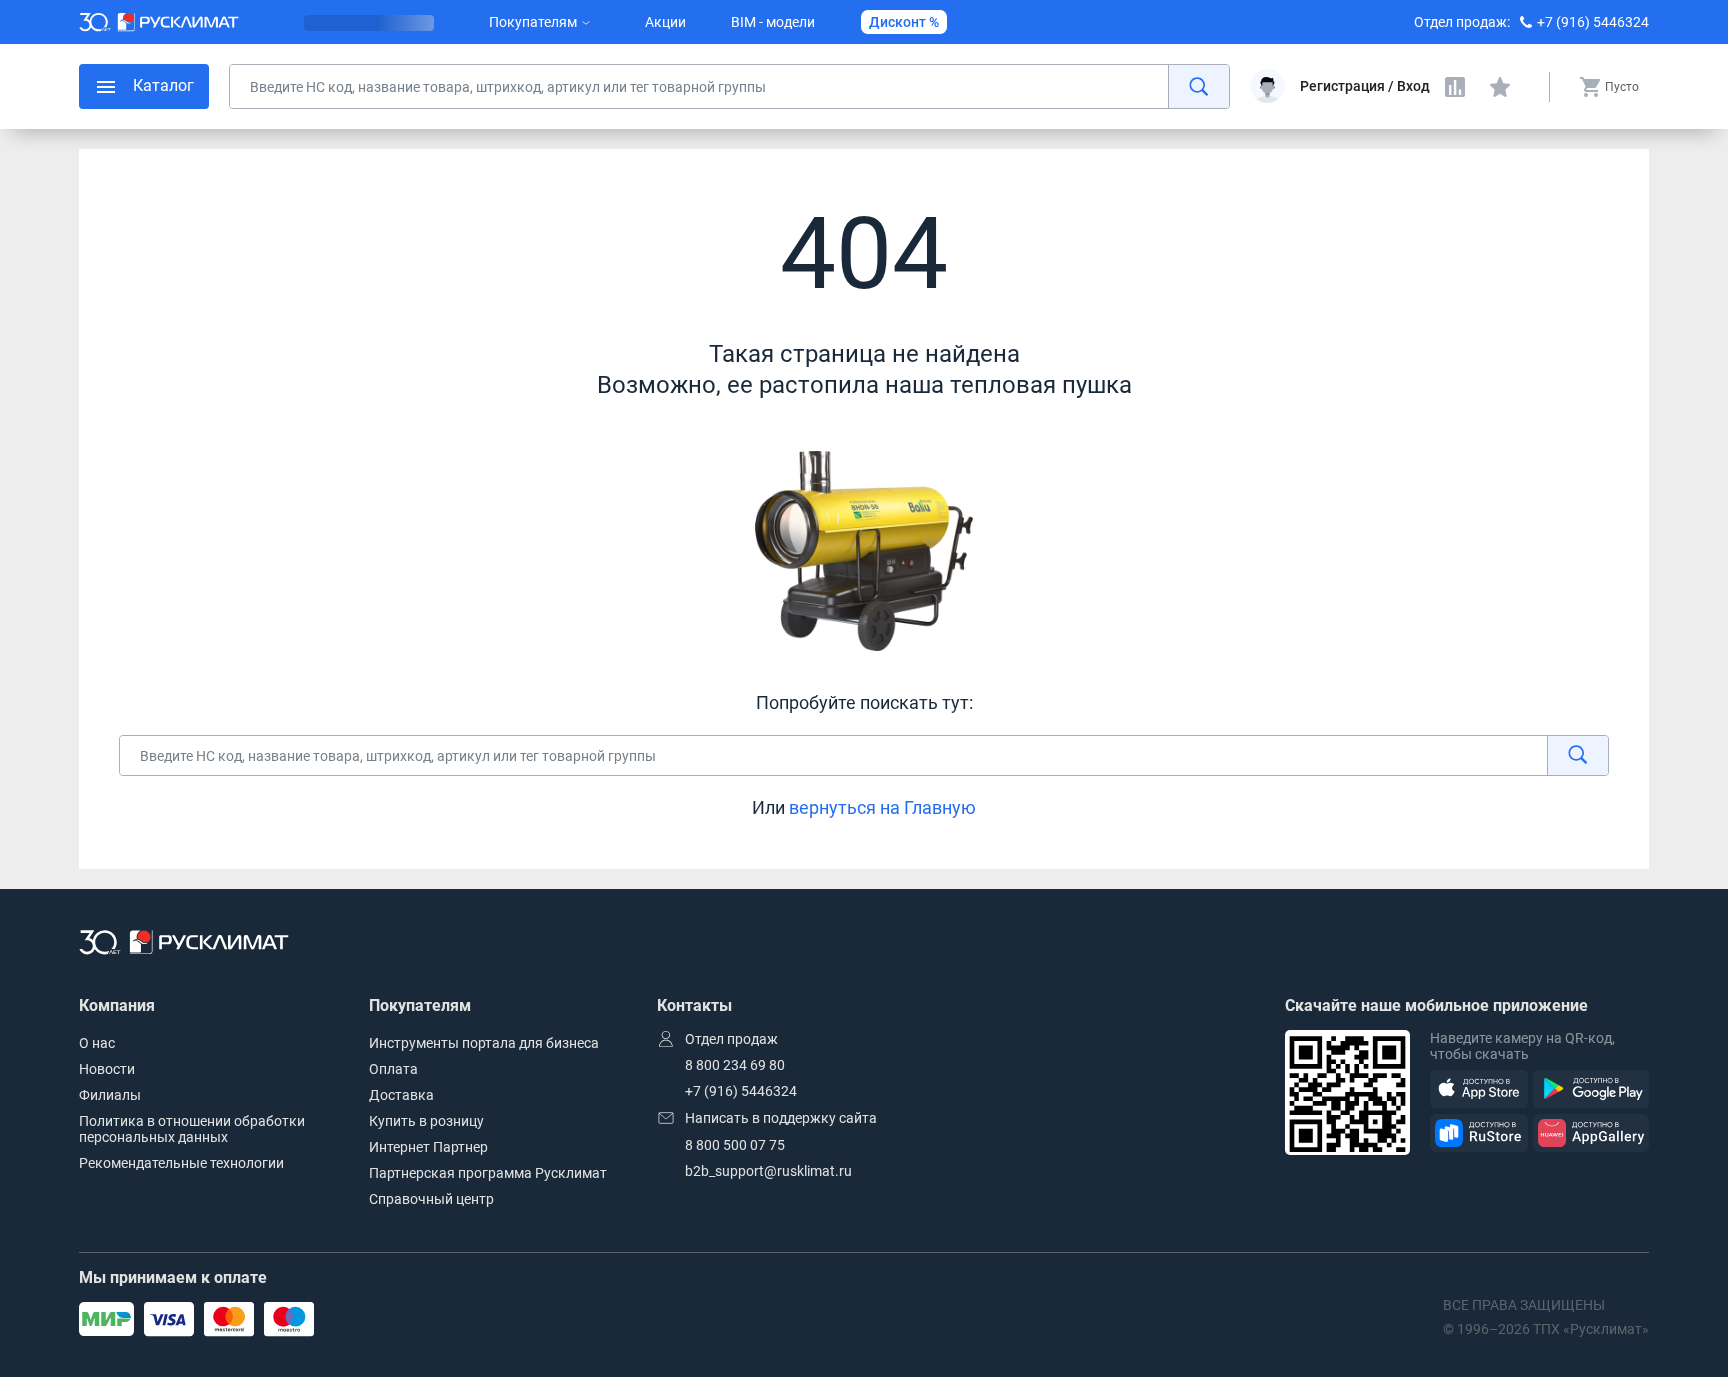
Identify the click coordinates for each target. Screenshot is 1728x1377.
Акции (665, 22)
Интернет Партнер (428, 1147)
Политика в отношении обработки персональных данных (192, 1129)
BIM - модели (773, 22)
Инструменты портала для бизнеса (484, 1043)
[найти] (1198, 86)
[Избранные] (1500, 87)
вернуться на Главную (882, 807)
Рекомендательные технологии (181, 1163)
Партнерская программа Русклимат (488, 1173)
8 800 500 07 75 (735, 1145)
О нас (97, 1043)
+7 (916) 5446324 (1593, 22)
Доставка (401, 1095)
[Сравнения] (1455, 87)
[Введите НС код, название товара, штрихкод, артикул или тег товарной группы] (729, 86)
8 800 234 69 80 (735, 1065)
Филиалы (110, 1095)
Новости (107, 1069)
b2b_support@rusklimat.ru (768, 1171)
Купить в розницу (426, 1121)
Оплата (393, 1069)
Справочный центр (431, 1199)
